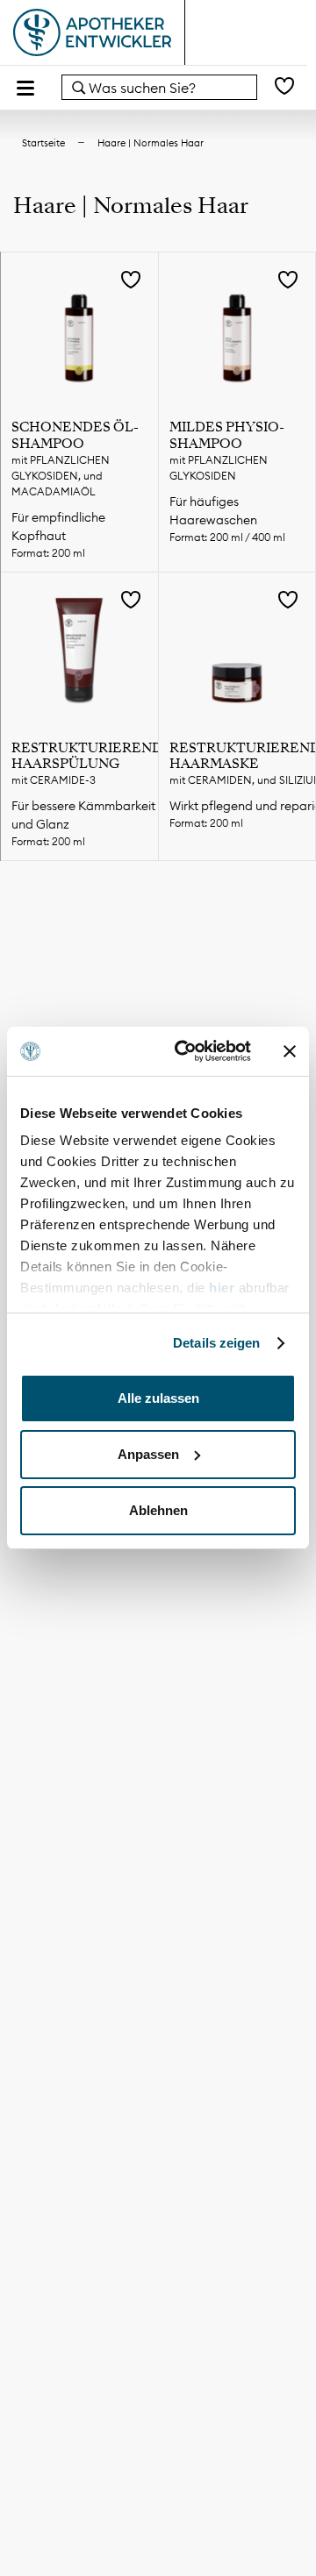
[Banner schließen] (290, 1051)
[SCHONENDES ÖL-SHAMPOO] (79, 331)
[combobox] (159, 87)
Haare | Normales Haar (151, 143)
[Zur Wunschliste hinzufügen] (131, 281)
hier (224, 1288)
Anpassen (148, 1454)
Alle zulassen (158, 1398)
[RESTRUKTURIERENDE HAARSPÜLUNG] (79, 651)
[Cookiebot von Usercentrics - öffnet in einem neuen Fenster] (185, 1051)
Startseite (43, 143)
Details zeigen (216, 1343)
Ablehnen (158, 1510)
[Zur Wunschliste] (284, 87)
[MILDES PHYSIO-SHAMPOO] (237, 331)
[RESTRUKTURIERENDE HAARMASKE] (237, 651)
